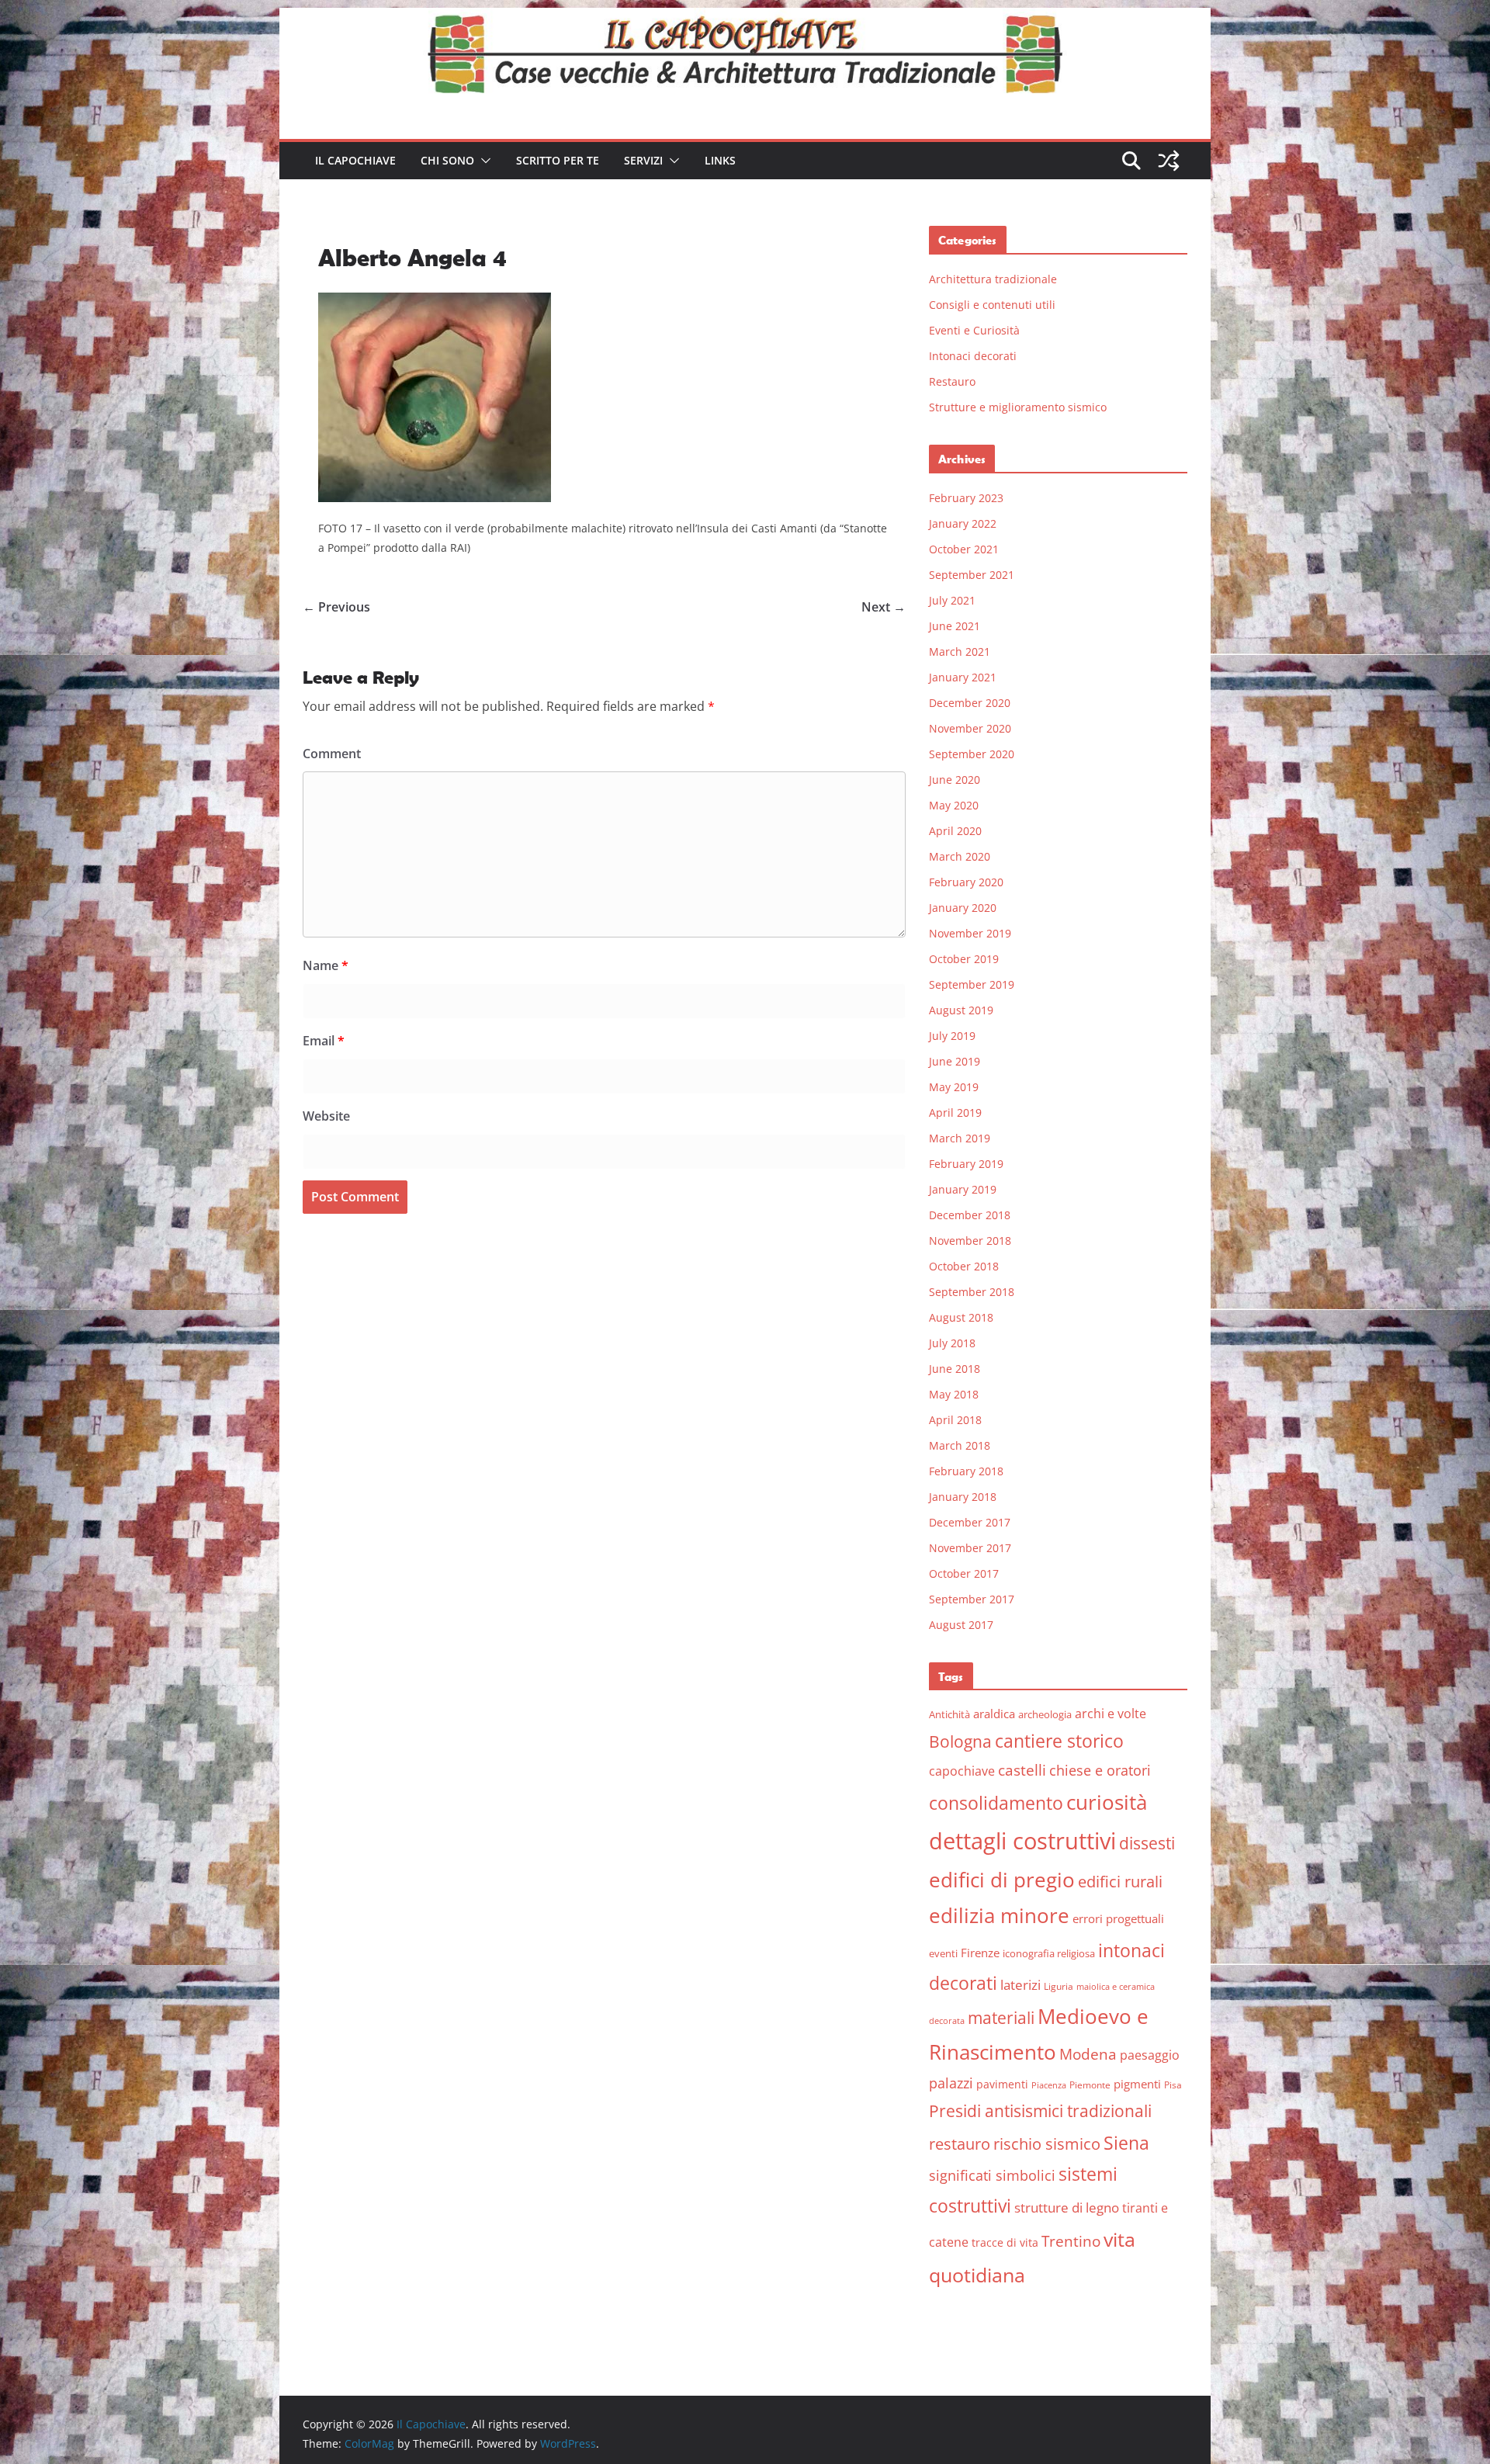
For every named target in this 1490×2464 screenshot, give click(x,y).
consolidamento (996, 1803)
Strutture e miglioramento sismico (1018, 407)
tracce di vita (1005, 2242)
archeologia (1045, 1714)
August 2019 (961, 1010)
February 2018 (966, 1471)
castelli (1022, 1770)
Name (326, 965)
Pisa (1173, 2085)
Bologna (960, 1741)
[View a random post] (1169, 161)
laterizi (1020, 1985)
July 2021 (952, 600)
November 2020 (970, 728)
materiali (1001, 2017)
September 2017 (972, 1599)
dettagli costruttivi (1022, 1841)
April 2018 (955, 1420)
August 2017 (961, 1625)
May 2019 (954, 1087)
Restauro (952, 381)
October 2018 (964, 1266)
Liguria (1059, 1986)
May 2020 (954, 805)
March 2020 (960, 856)
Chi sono (447, 160)
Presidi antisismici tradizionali (1040, 2111)
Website (326, 1116)
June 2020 (955, 780)
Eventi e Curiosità (974, 330)
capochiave (962, 1771)
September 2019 (972, 984)
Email (324, 1041)
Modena (1088, 2054)
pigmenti (1137, 2084)
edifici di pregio (1002, 1880)
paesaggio (1150, 2055)
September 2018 (972, 1292)
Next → (884, 607)
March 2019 (960, 1138)
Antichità (949, 1714)
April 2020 (955, 831)
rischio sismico (1047, 2144)
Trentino (1071, 2241)
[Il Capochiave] (745, 19)
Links (720, 160)
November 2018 (970, 1241)
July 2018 (952, 1343)
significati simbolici (992, 2175)
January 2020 (963, 908)
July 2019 (952, 1036)
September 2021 (972, 575)
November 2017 (970, 1548)
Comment (332, 754)
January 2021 (963, 677)
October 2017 (964, 1573)
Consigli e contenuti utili (992, 305)
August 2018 (961, 1317)
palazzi (951, 2083)
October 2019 (964, 959)
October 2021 (964, 549)
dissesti (1147, 1843)
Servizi (643, 160)
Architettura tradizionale (993, 279)
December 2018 (970, 1215)
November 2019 (970, 933)
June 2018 (955, 1369)
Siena (1126, 2143)
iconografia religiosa (1049, 1953)
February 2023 (966, 498)
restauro (960, 2144)
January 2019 (963, 1189)
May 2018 (954, 1394)
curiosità (1107, 1802)
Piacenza (1049, 2085)
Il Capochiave (355, 160)
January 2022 (963, 523)
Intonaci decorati (973, 356)
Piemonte (1090, 2085)
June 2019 (955, 1061)
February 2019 (966, 1164)
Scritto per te (558, 160)
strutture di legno (1067, 2208)
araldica (994, 1714)
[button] (483, 161)
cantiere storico (1059, 1741)
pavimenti (1002, 2084)
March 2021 (960, 652)
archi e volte (1111, 1713)
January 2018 (963, 1497)
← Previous (336, 607)
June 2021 (955, 626)
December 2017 (970, 1522)
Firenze (980, 1953)
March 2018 (960, 1445)
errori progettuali (1118, 1918)
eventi (943, 1953)
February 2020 (966, 882)
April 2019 (955, 1112)
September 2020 (972, 754)
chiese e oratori (1100, 1770)
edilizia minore (999, 1916)
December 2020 (970, 703)
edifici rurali (1120, 1882)
